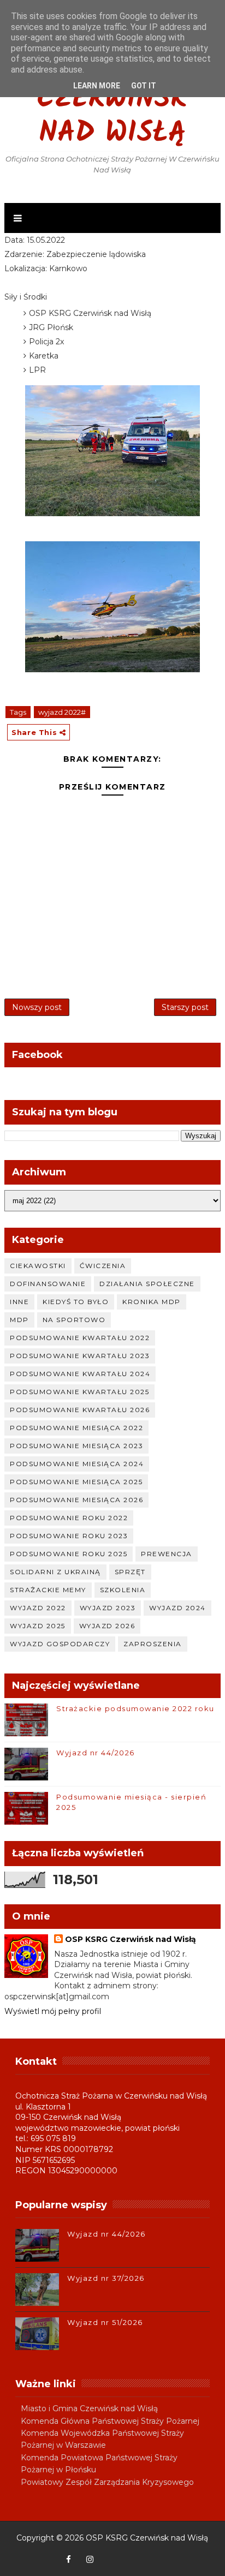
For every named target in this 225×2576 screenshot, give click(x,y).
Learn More (97, 86)
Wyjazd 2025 (38, 1626)
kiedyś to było (76, 1302)
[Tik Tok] (153, 2554)
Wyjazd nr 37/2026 (106, 2278)
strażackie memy (48, 1590)
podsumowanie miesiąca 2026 (76, 1500)
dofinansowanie (48, 1284)
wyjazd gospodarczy (60, 1644)
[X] (132, 2554)
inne (19, 1302)
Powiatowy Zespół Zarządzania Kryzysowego (107, 2482)
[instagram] (90, 2560)
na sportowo (74, 1320)
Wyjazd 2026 (107, 1626)
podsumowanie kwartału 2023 (80, 1356)
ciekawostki (38, 1266)
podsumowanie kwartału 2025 (79, 1392)
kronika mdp (152, 1302)
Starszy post (185, 1007)
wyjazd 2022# (62, 712)
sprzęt (130, 1572)
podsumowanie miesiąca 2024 (77, 1464)
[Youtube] (111, 2554)
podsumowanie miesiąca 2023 (76, 1446)
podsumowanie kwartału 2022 (80, 1338)
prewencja (167, 1554)
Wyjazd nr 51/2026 (105, 2322)
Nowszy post (37, 1007)
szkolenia (123, 1590)
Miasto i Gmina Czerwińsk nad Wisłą (89, 2408)
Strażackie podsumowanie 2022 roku (135, 1708)
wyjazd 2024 (177, 1608)
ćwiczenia (103, 1266)
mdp (19, 1320)
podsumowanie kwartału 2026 (80, 1410)
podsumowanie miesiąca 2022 (76, 1428)
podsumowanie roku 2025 (69, 1554)
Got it (144, 86)
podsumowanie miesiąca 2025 (76, 1482)
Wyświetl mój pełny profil (53, 2011)
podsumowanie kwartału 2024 (80, 1374)
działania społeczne (147, 1284)
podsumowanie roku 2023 (69, 1536)
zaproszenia (153, 1644)
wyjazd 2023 (108, 1608)
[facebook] (68, 2560)
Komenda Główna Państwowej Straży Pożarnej (110, 2421)
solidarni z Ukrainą (55, 1572)
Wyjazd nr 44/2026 (96, 1753)
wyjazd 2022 (38, 1608)
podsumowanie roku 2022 (69, 1518)
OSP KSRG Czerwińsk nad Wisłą (112, 100)
